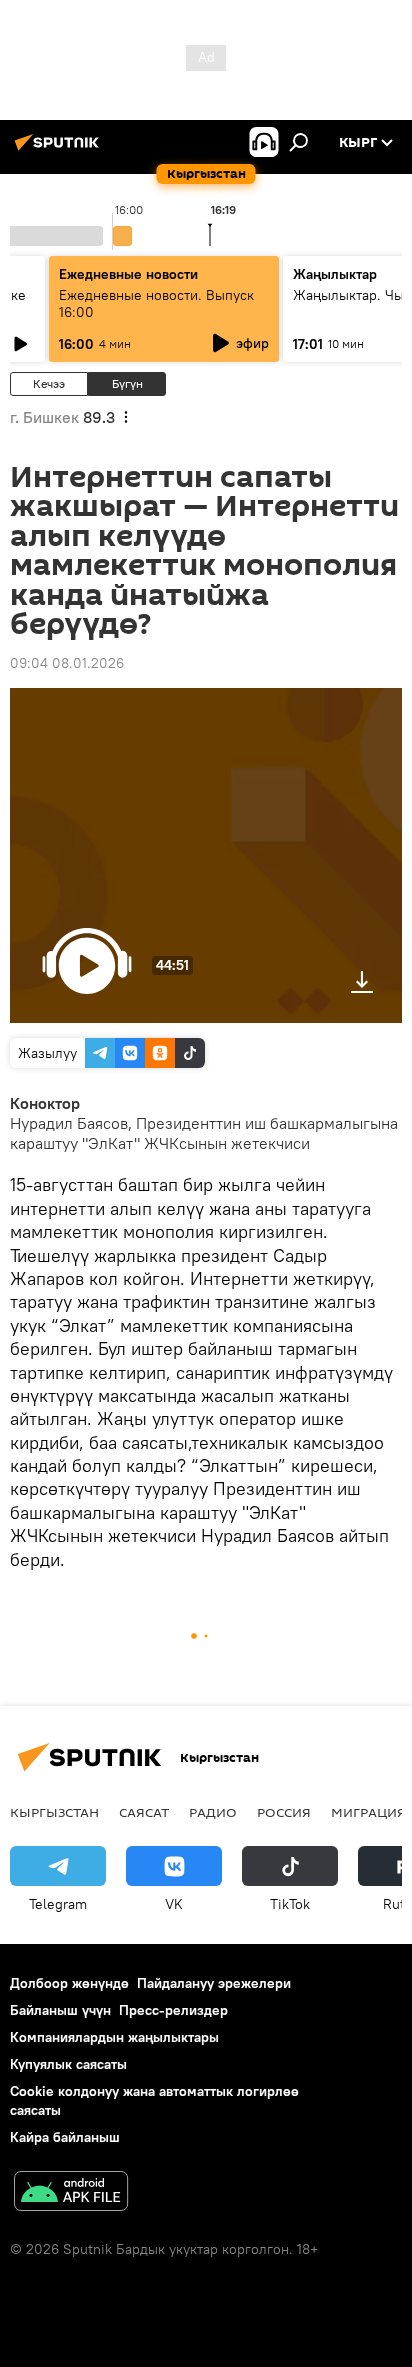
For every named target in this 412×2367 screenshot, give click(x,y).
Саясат (144, 1812)
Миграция (368, 1812)
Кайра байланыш (65, 2137)
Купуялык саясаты (68, 2064)
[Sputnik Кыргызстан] (60, 150)
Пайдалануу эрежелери (214, 1983)
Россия (284, 1812)
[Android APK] (71, 2193)
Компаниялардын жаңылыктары (114, 2037)
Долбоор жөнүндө (69, 1983)
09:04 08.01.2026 (67, 663)
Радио (213, 1812)
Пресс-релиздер (173, 2010)
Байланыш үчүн (60, 2010)
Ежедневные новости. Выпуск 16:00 (156, 303)
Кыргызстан (54, 1812)
